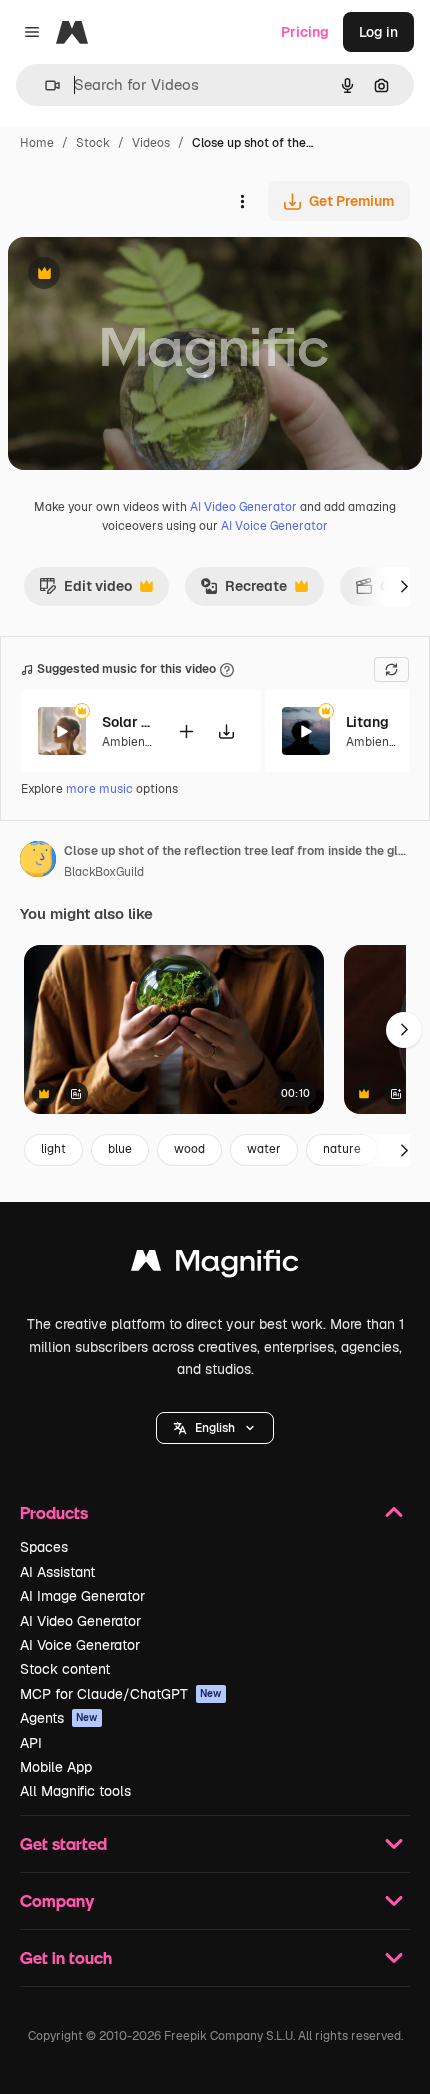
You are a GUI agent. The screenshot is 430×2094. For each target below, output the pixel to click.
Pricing (305, 32)
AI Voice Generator (274, 526)
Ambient (126, 742)
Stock (93, 143)
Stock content (65, 1669)
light (53, 1149)
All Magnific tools (75, 1791)
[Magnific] (215, 1265)
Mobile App (56, 1767)
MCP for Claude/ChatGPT (121, 1694)
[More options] (242, 201)
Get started (63, 1843)
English (215, 1428)
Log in (378, 32)
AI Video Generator (243, 507)
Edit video (85, 591)
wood (189, 1149)
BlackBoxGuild (104, 872)
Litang (367, 722)
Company (57, 1900)
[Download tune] (226, 731)
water (264, 1149)
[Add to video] (186, 731)
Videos (151, 143)
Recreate (243, 591)
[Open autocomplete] (44, 85)
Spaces (44, 1547)
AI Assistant (57, 1572)
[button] (215, 1428)
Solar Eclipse (127, 722)
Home (37, 143)
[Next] (404, 586)
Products (54, 1512)
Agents (59, 1718)
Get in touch (66, 1957)
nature (342, 1149)
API (31, 1743)
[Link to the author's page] (38, 862)
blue (120, 1149)
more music (99, 789)
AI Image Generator (82, 1596)
